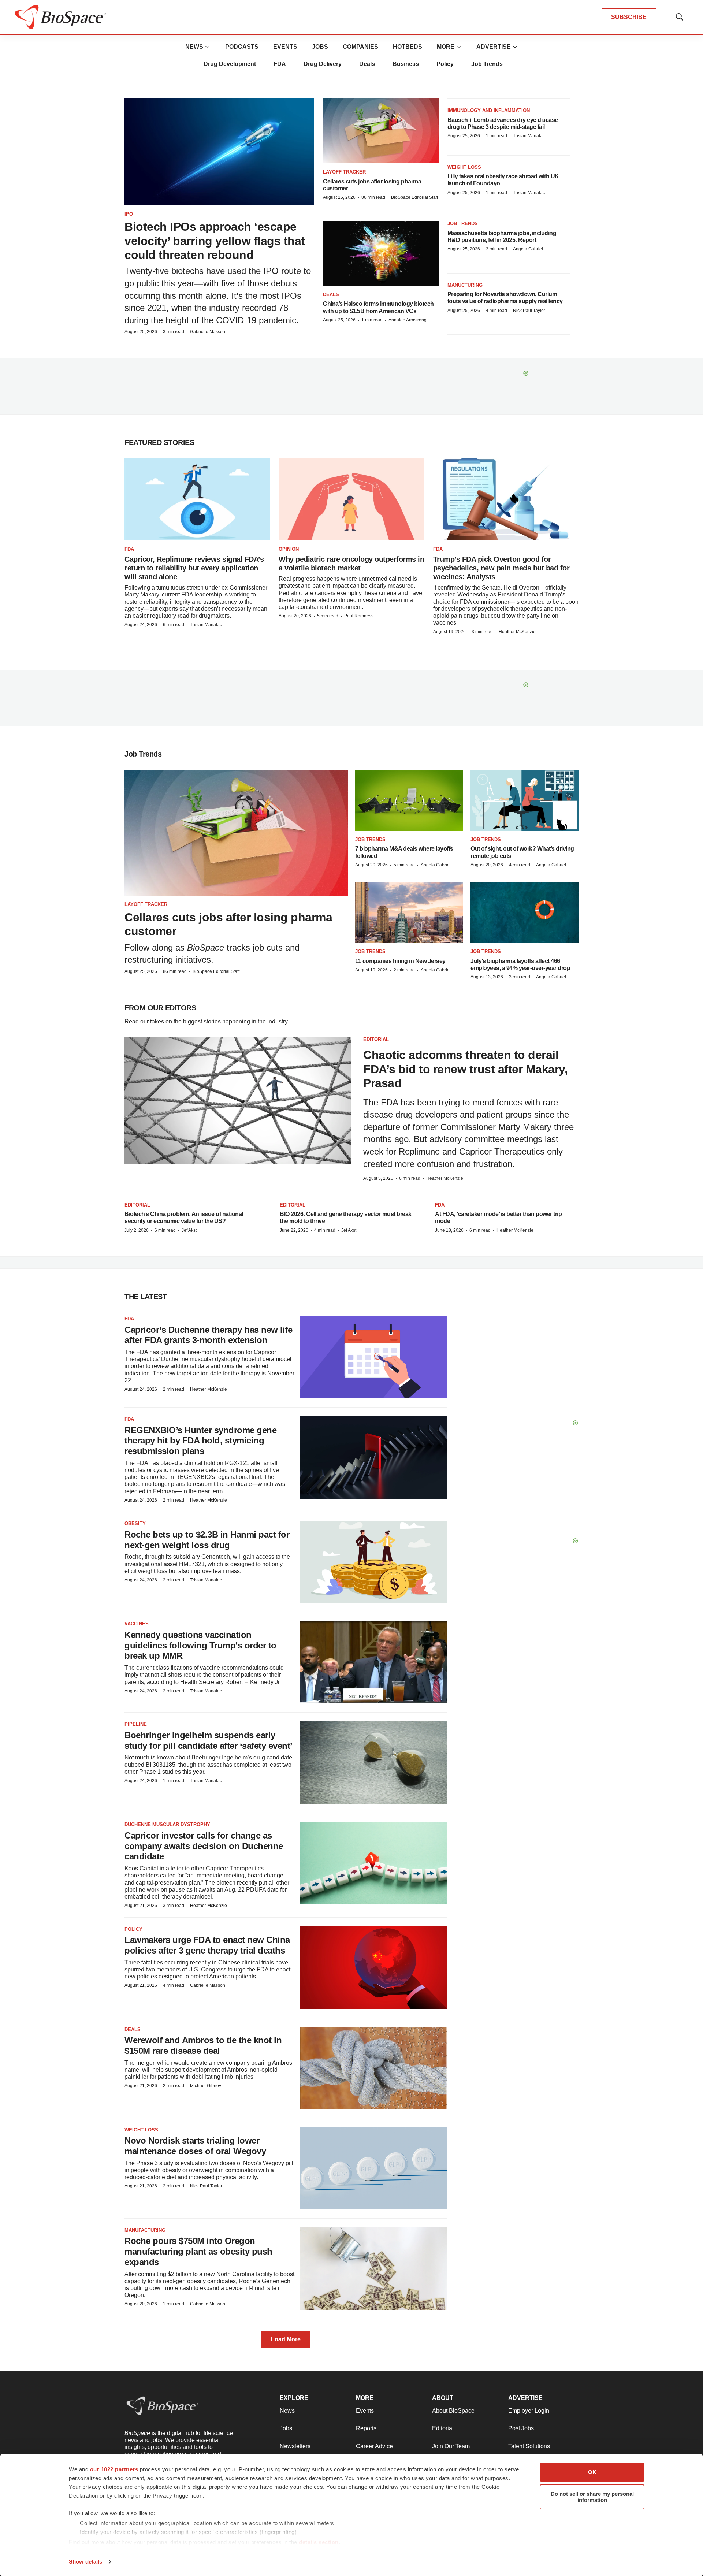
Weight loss (464, 167)
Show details (85, 2562)
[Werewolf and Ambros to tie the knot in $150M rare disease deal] (373, 2068)
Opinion (289, 549)
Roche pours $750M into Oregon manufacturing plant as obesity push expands (198, 2251)
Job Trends (487, 64)
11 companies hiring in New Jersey (400, 961)
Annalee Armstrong (408, 320)
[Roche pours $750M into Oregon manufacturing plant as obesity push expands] (373, 2269)
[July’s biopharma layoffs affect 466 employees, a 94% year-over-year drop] (525, 912)
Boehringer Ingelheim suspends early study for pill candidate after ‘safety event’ (209, 1740)
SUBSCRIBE (629, 17)
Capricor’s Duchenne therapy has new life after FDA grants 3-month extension (208, 1335)
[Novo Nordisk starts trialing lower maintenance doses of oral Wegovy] (373, 2168)
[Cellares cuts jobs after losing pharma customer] (381, 131)
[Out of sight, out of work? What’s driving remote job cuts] (525, 800)
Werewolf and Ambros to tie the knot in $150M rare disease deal (203, 2045)
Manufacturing (145, 2230)
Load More (286, 2339)
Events (285, 47)
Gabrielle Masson (208, 332)
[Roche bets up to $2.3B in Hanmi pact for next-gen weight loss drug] (373, 1562)
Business (406, 64)
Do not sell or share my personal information (592, 2497)
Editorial (376, 1039)
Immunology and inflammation (489, 110)
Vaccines (137, 1624)
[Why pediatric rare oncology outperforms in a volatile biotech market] (351, 499)
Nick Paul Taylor (529, 311)
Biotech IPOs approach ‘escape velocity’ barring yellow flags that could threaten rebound (215, 241)
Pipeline (136, 1724)
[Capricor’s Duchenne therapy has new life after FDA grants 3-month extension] (373, 1357)
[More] (208, 47)
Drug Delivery (323, 64)
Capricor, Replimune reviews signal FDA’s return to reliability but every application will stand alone (194, 568)
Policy (445, 64)
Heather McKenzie (517, 632)
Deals (367, 64)
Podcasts (242, 47)
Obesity (135, 1523)
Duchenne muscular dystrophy (167, 1824)
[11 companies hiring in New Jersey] (409, 912)
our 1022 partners (114, 2469)
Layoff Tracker (344, 172)
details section (319, 2542)
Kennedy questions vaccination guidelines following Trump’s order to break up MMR (200, 1645)
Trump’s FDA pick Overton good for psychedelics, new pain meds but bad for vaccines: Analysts (501, 568)
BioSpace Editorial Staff (414, 197)
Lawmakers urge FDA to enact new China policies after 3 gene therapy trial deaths (207, 1945)
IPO (129, 214)
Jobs (320, 47)
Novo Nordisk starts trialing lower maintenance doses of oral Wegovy (195, 2146)
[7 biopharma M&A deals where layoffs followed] (409, 800)
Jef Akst (189, 1230)
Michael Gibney (206, 2086)
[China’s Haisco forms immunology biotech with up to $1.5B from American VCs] (381, 253)
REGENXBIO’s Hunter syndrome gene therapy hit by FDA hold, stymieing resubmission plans (200, 1441)
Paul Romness (359, 616)
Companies (360, 47)
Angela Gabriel (528, 249)
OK (592, 2472)
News (194, 47)
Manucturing (465, 285)
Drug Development (230, 64)
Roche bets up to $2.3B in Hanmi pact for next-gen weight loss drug (207, 1540)
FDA (280, 64)
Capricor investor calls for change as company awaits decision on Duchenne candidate (204, 1846)
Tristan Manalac (529, 136)
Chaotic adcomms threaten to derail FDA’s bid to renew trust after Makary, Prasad (465, 1069)
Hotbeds (408, 47)
